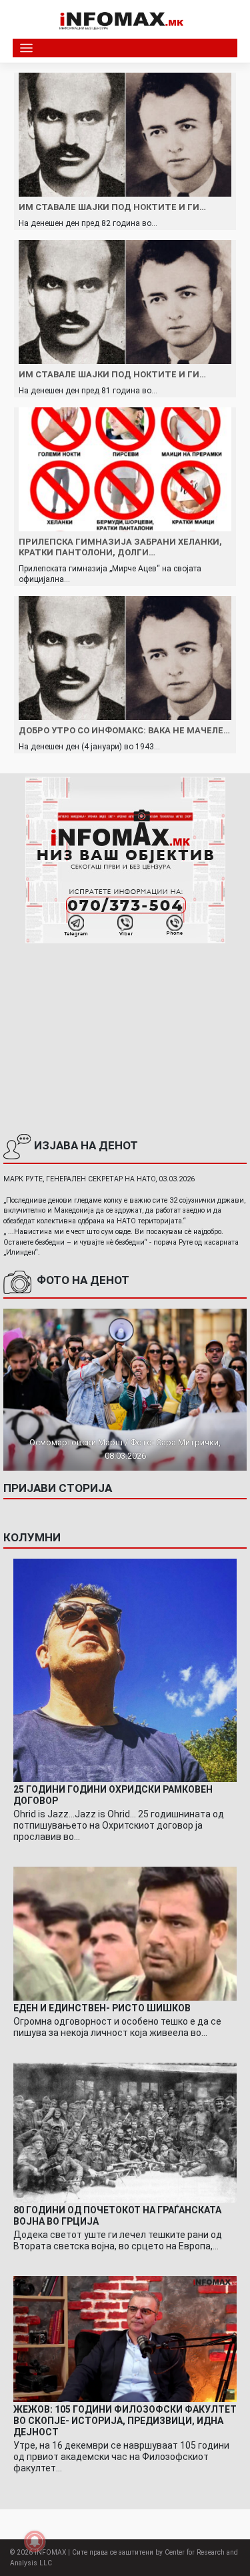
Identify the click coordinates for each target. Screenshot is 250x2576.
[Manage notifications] (35, 2541)
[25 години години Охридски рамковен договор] (125, 1670)
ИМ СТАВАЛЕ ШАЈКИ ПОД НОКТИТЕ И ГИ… (112, 207)
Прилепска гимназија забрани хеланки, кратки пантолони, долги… (120, 547)
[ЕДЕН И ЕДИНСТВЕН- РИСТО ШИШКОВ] (125, 1933)
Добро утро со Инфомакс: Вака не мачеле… (124, 730)
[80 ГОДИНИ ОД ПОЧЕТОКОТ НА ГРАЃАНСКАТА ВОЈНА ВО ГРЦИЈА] (125, 2132)
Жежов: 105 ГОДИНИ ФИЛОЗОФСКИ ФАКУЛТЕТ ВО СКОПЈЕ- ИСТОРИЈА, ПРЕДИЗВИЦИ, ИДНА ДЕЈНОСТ (125, 2421)
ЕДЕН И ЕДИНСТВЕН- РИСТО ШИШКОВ (102, 2008)
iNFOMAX (50, 2552)
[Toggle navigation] (26, 48)
